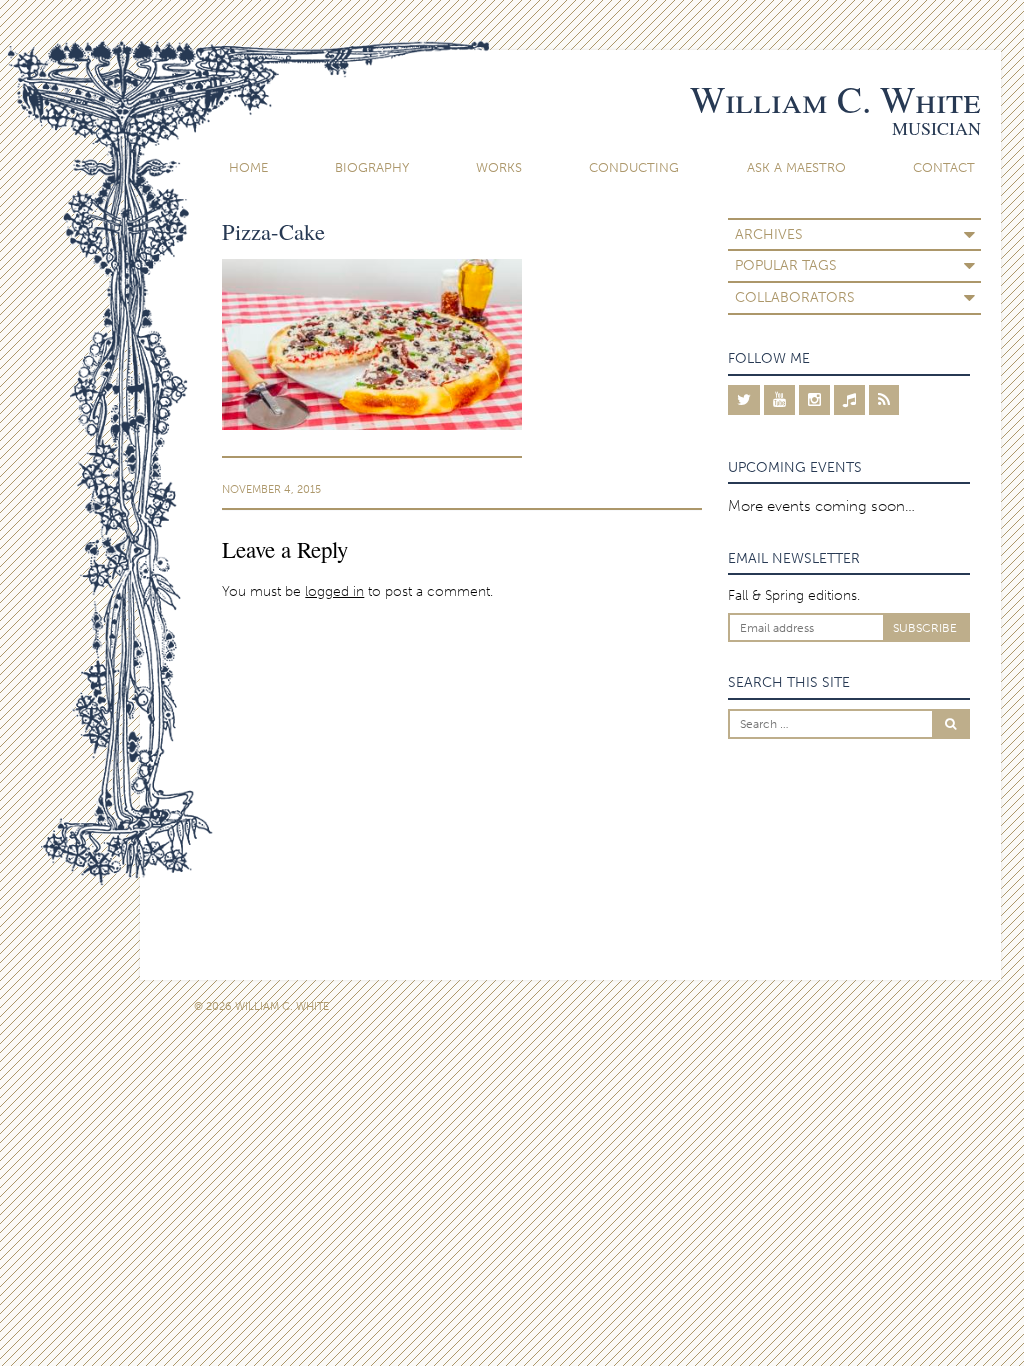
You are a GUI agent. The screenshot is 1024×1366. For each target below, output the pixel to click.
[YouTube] (779, 400)
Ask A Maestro (796, 167)
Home (248, 167)
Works (499, 167)
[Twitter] (744, 400)
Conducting (634, 167)
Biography (372, 167)
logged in (334, 591)
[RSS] (884, 400)
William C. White (835, 98)
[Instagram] (814, 400)
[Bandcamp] (849, 400)
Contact (944, 167)
